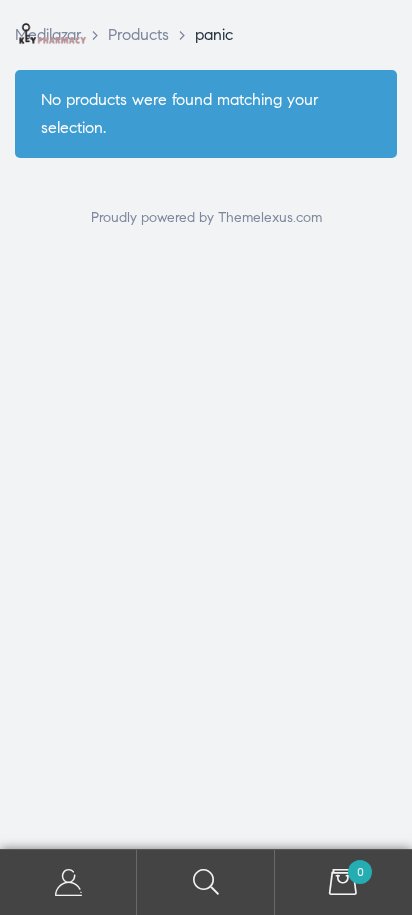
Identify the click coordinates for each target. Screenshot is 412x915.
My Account (68, 882)
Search (205, 882)
